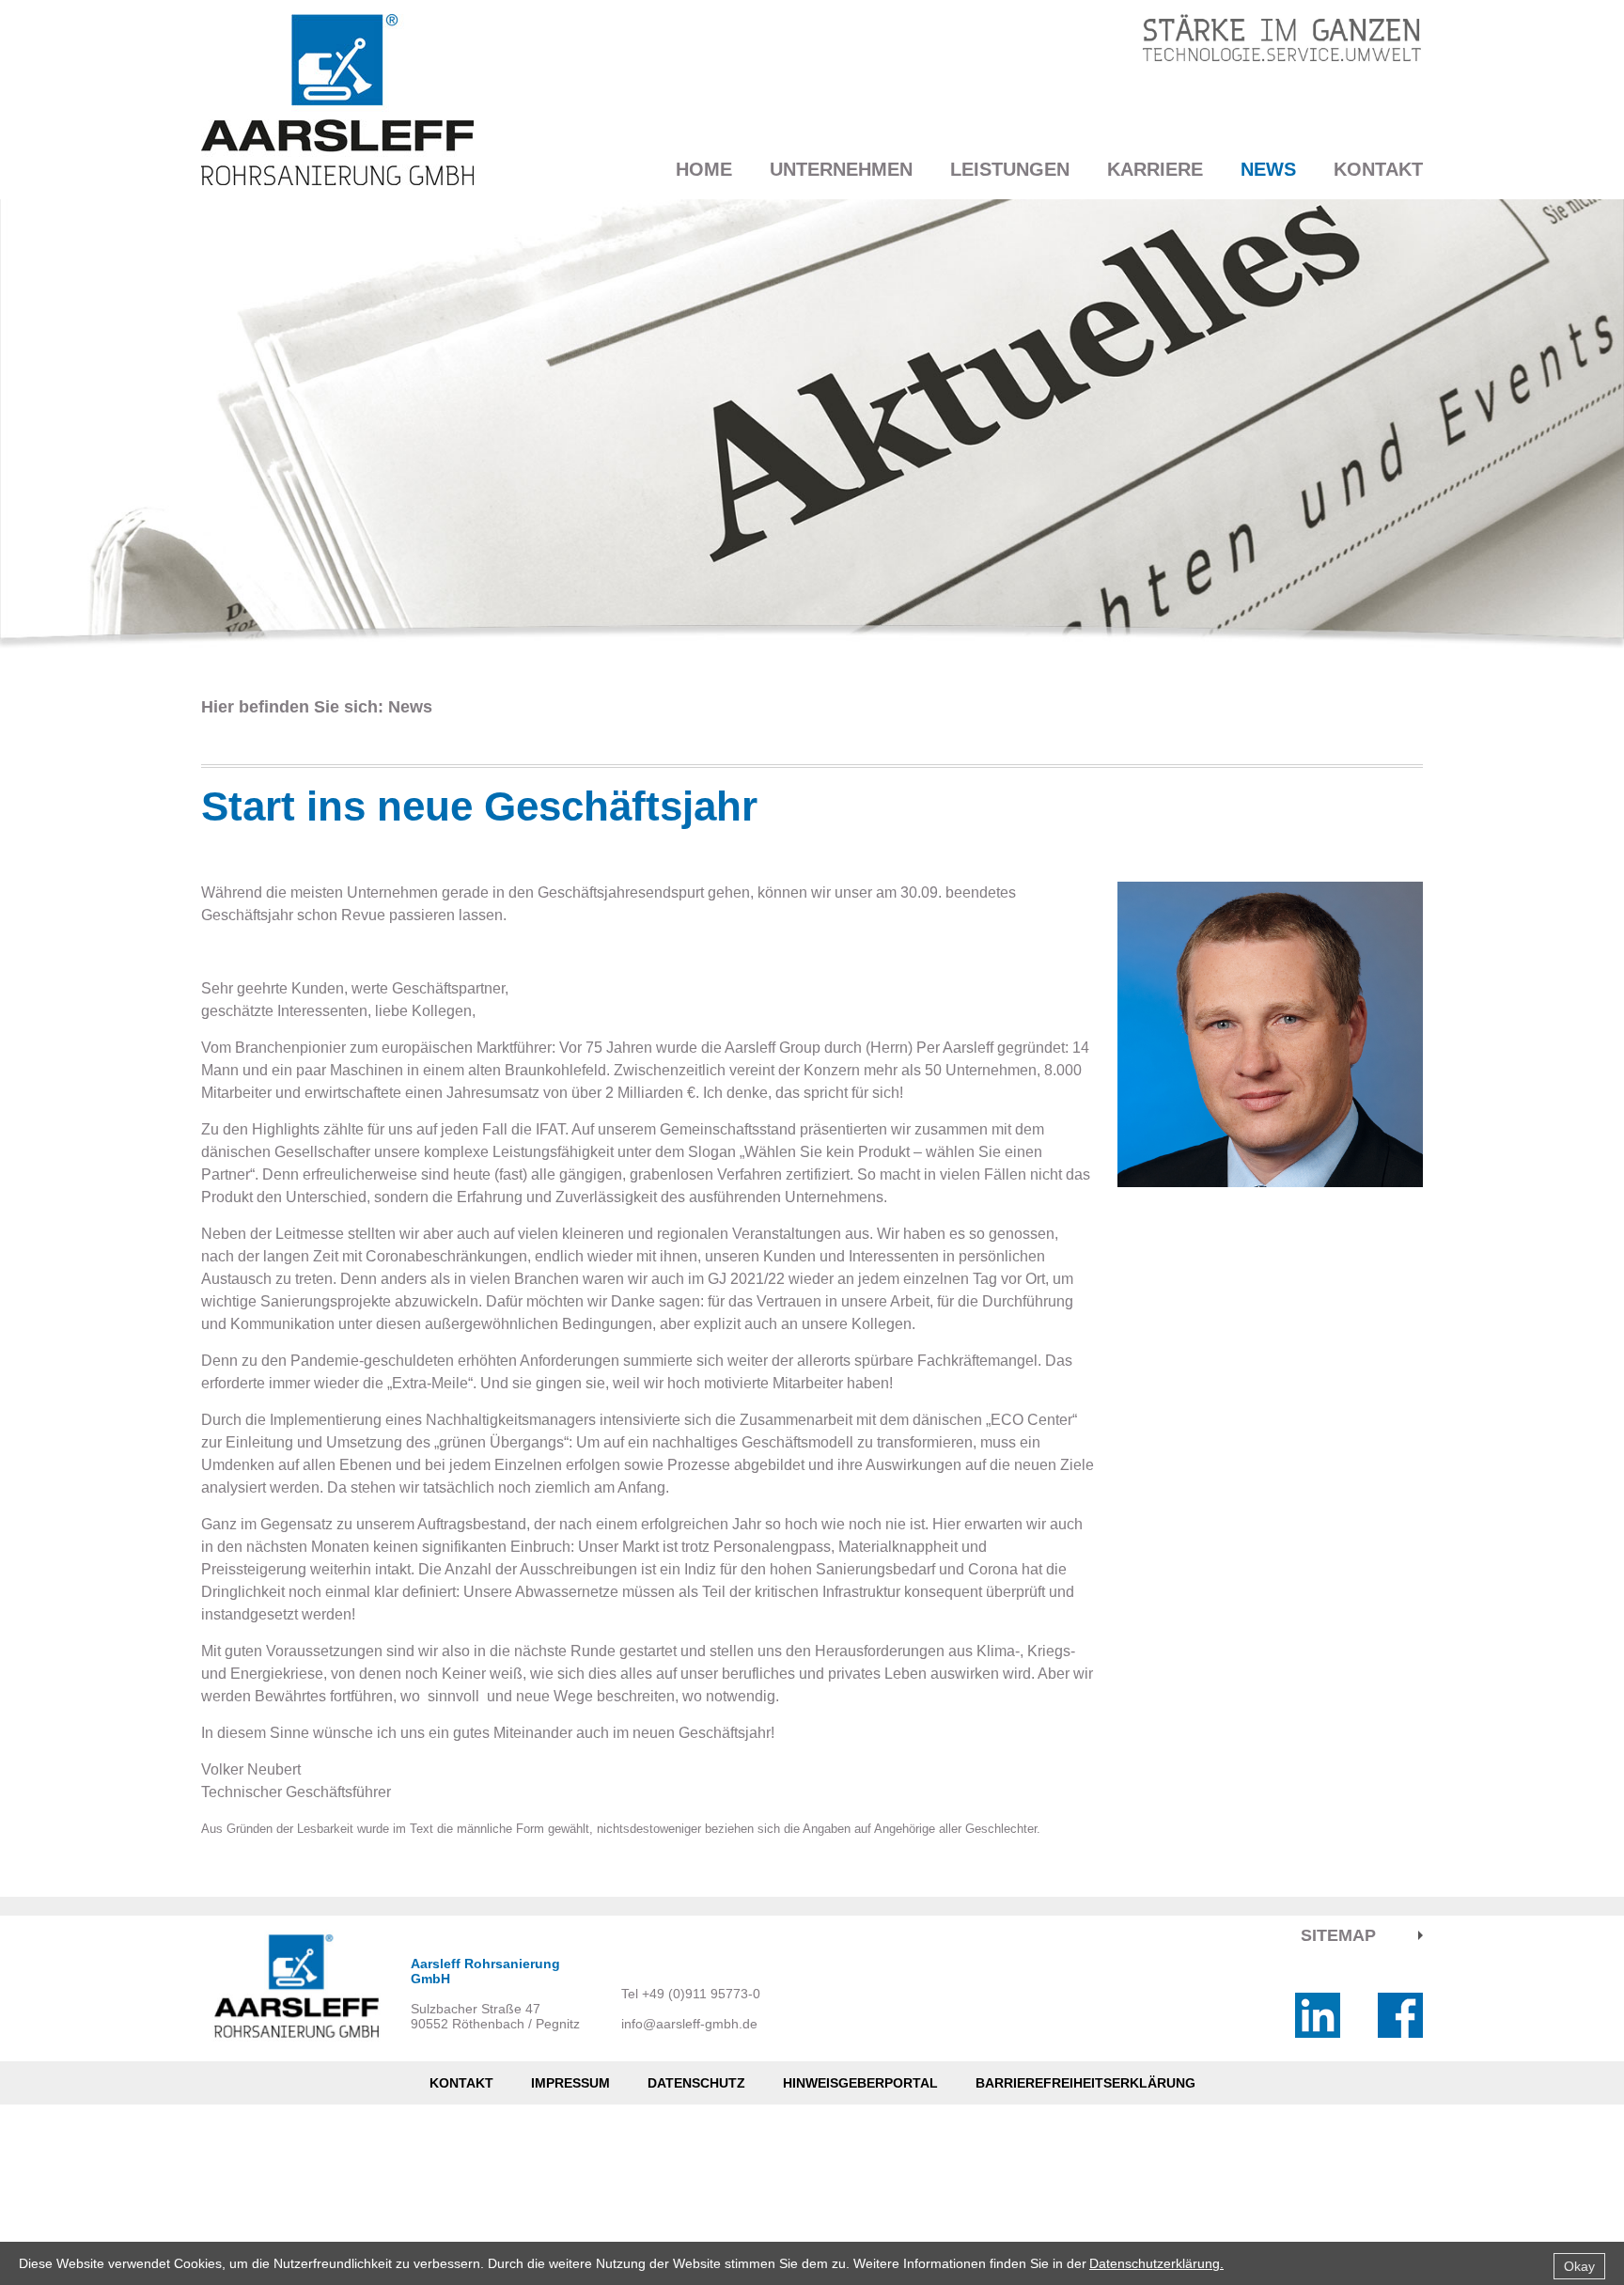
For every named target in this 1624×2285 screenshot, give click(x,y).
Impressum (570, 2083)
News (1268, 169)
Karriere (1155, 169)
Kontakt (1378, 169)
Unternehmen (841, 169)
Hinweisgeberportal (860, 2083)
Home (704, 169)
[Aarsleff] (337, 100)
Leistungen (1010, 169)
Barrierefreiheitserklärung (1085, 2083)
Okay (1579, 2266)
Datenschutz (696, 2083)
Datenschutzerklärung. (1156, 2263)
